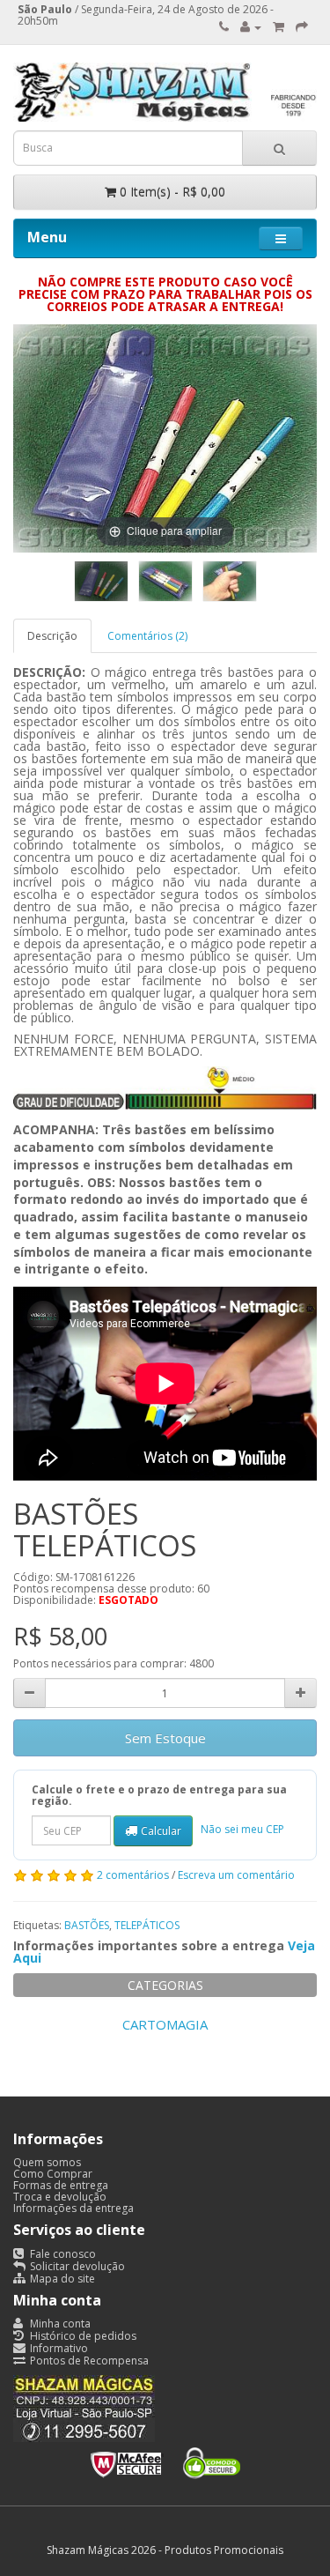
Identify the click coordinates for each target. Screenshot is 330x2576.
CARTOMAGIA (165, 2024)
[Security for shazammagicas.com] (165, 2459)
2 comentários (133, 1875)
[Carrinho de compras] (279, 27)
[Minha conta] (251, 27)
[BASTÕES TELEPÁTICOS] (101, 581)
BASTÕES (87, 1925)
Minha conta (59, 2324)
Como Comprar (53, 2174)
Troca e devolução (60, 2197)
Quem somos (47, 2162)
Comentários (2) (147, 636)
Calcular (161, 1831)
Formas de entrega (61, 2185)
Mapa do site (61, 2279)
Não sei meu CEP (242, 1830)
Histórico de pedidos (82, 2336)
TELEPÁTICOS (147, 1925)
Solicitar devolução (76, 2266)
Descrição (52, 636)
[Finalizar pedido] (302, 27)
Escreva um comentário (236, 1875)
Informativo (58, 2348)
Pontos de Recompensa (88, 2361)
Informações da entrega (73, 2208)
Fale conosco (62, 2254)
